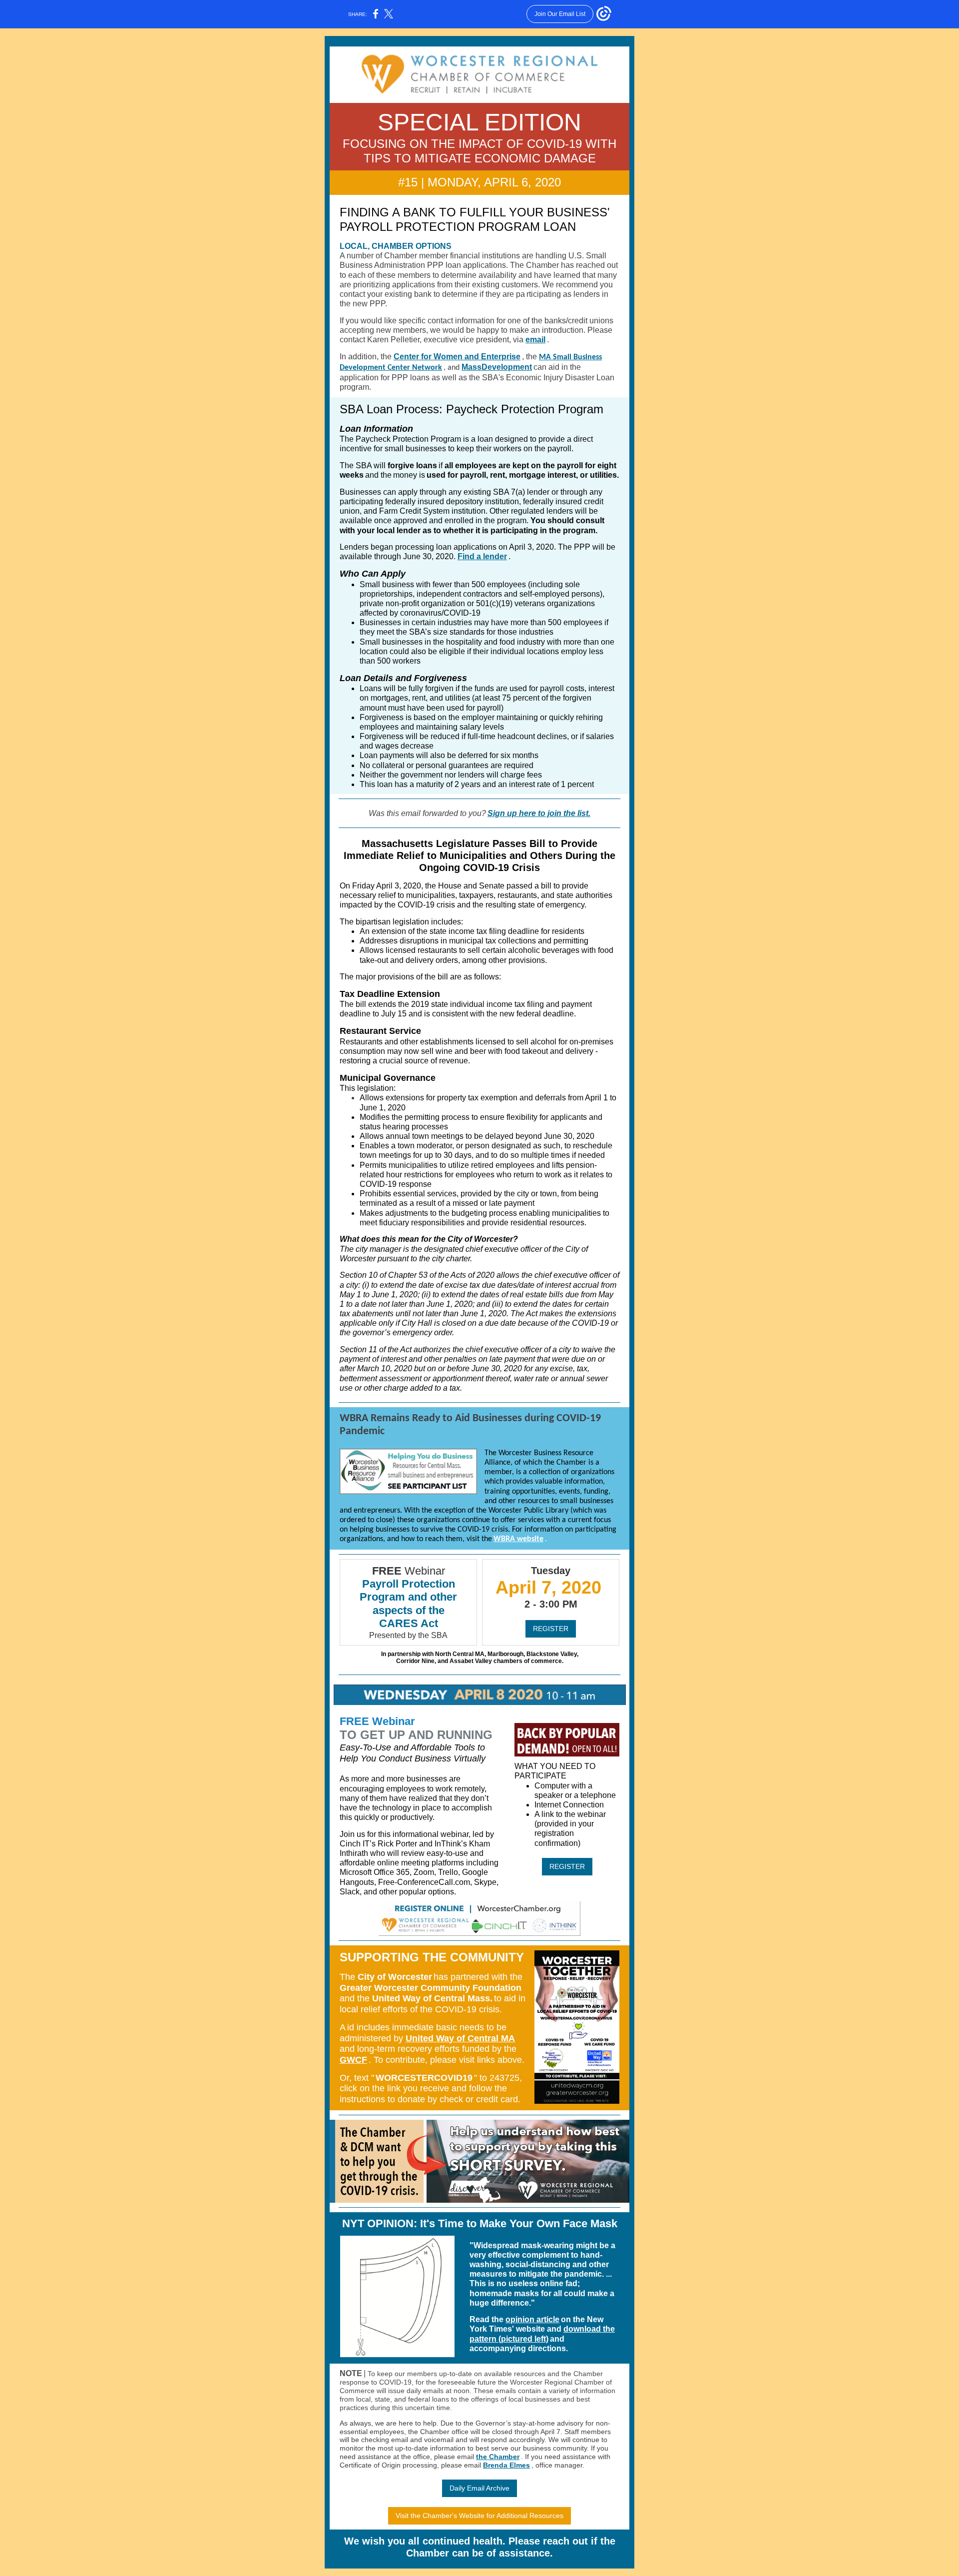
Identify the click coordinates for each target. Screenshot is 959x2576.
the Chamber (498, 2457)
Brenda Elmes (506, 2465)
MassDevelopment (497, 367)
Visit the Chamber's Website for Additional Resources (479, 2516)
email (535, 340)
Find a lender (482, 556)
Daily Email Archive (479, 2488)
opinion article (532, 2319)
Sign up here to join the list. (539, 813)
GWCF (353, 2060)
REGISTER (551, 1629)
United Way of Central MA (460, 2038)
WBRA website (518, 1539)
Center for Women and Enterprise (457, 357)
